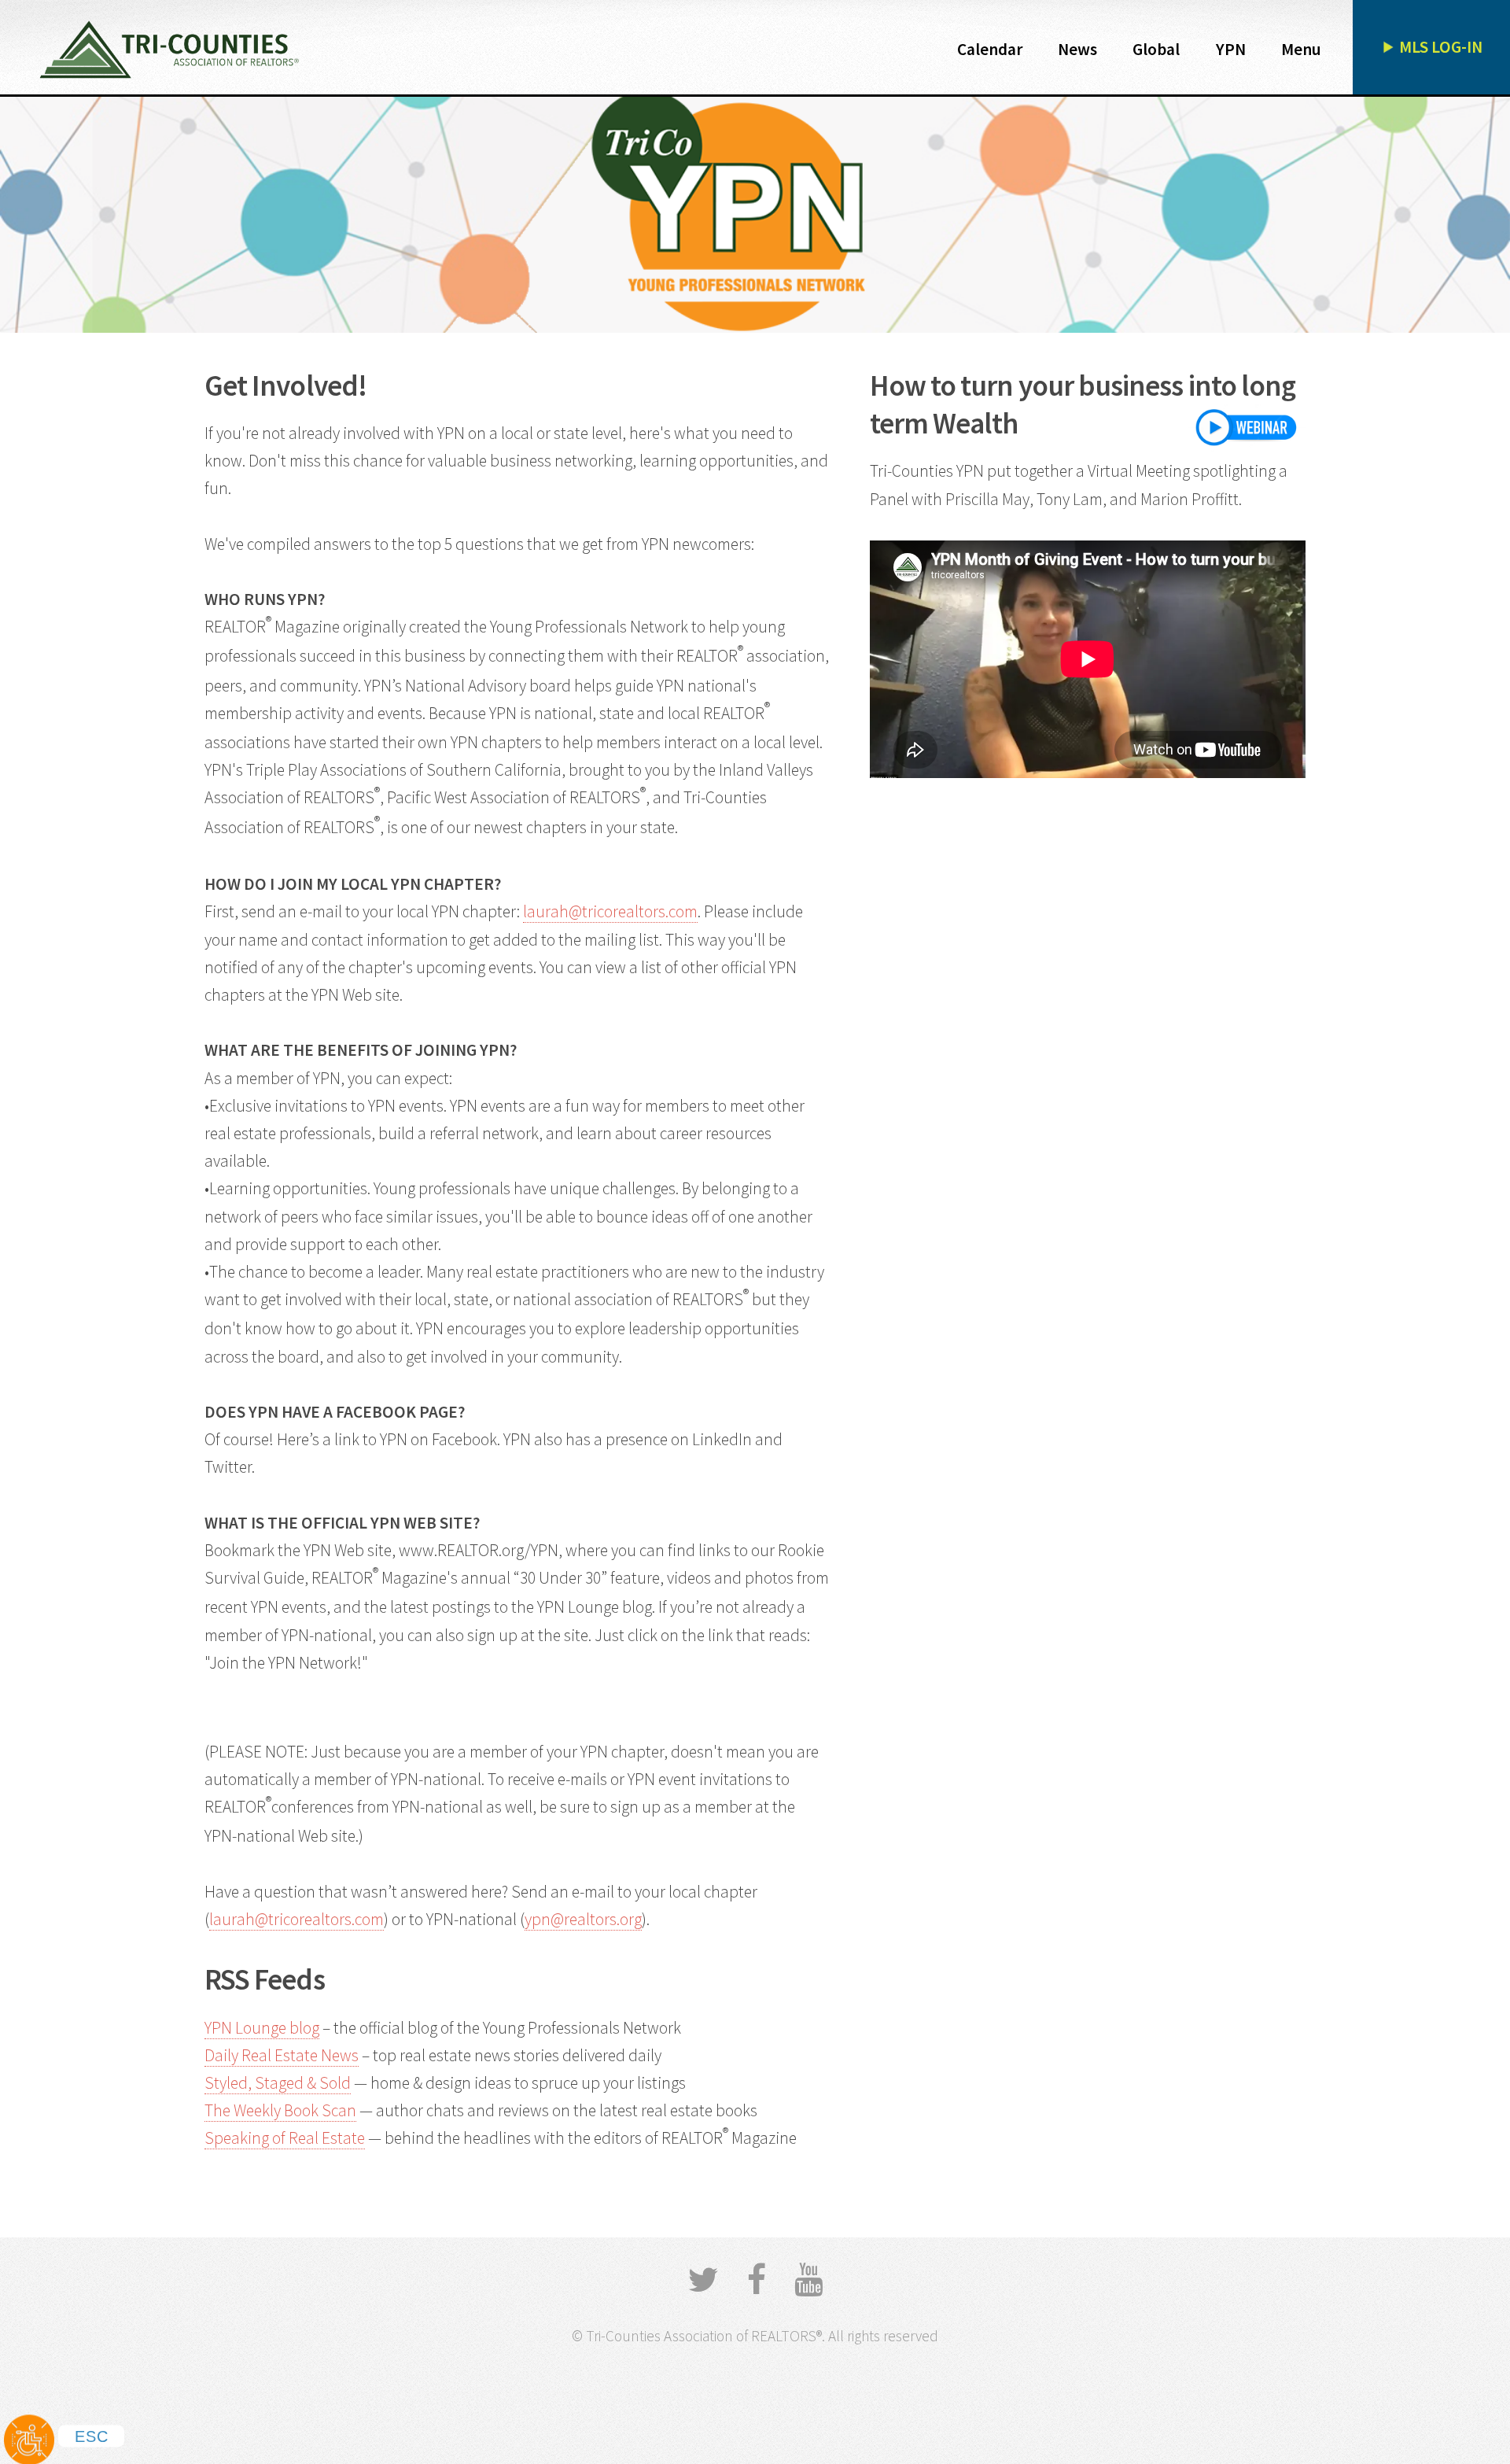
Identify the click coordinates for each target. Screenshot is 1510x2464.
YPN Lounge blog (262, 2028)
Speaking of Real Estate (285, 2138)
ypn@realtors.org (583, 1919)
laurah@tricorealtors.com (610, 911)
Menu (1301, 49)
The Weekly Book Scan (280, 2110)
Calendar (990, 49)
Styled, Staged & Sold (278, 2083)
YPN (1231, 49)
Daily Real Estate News (282, 2055)
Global (1156, 49)
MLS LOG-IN (1441, 47)
